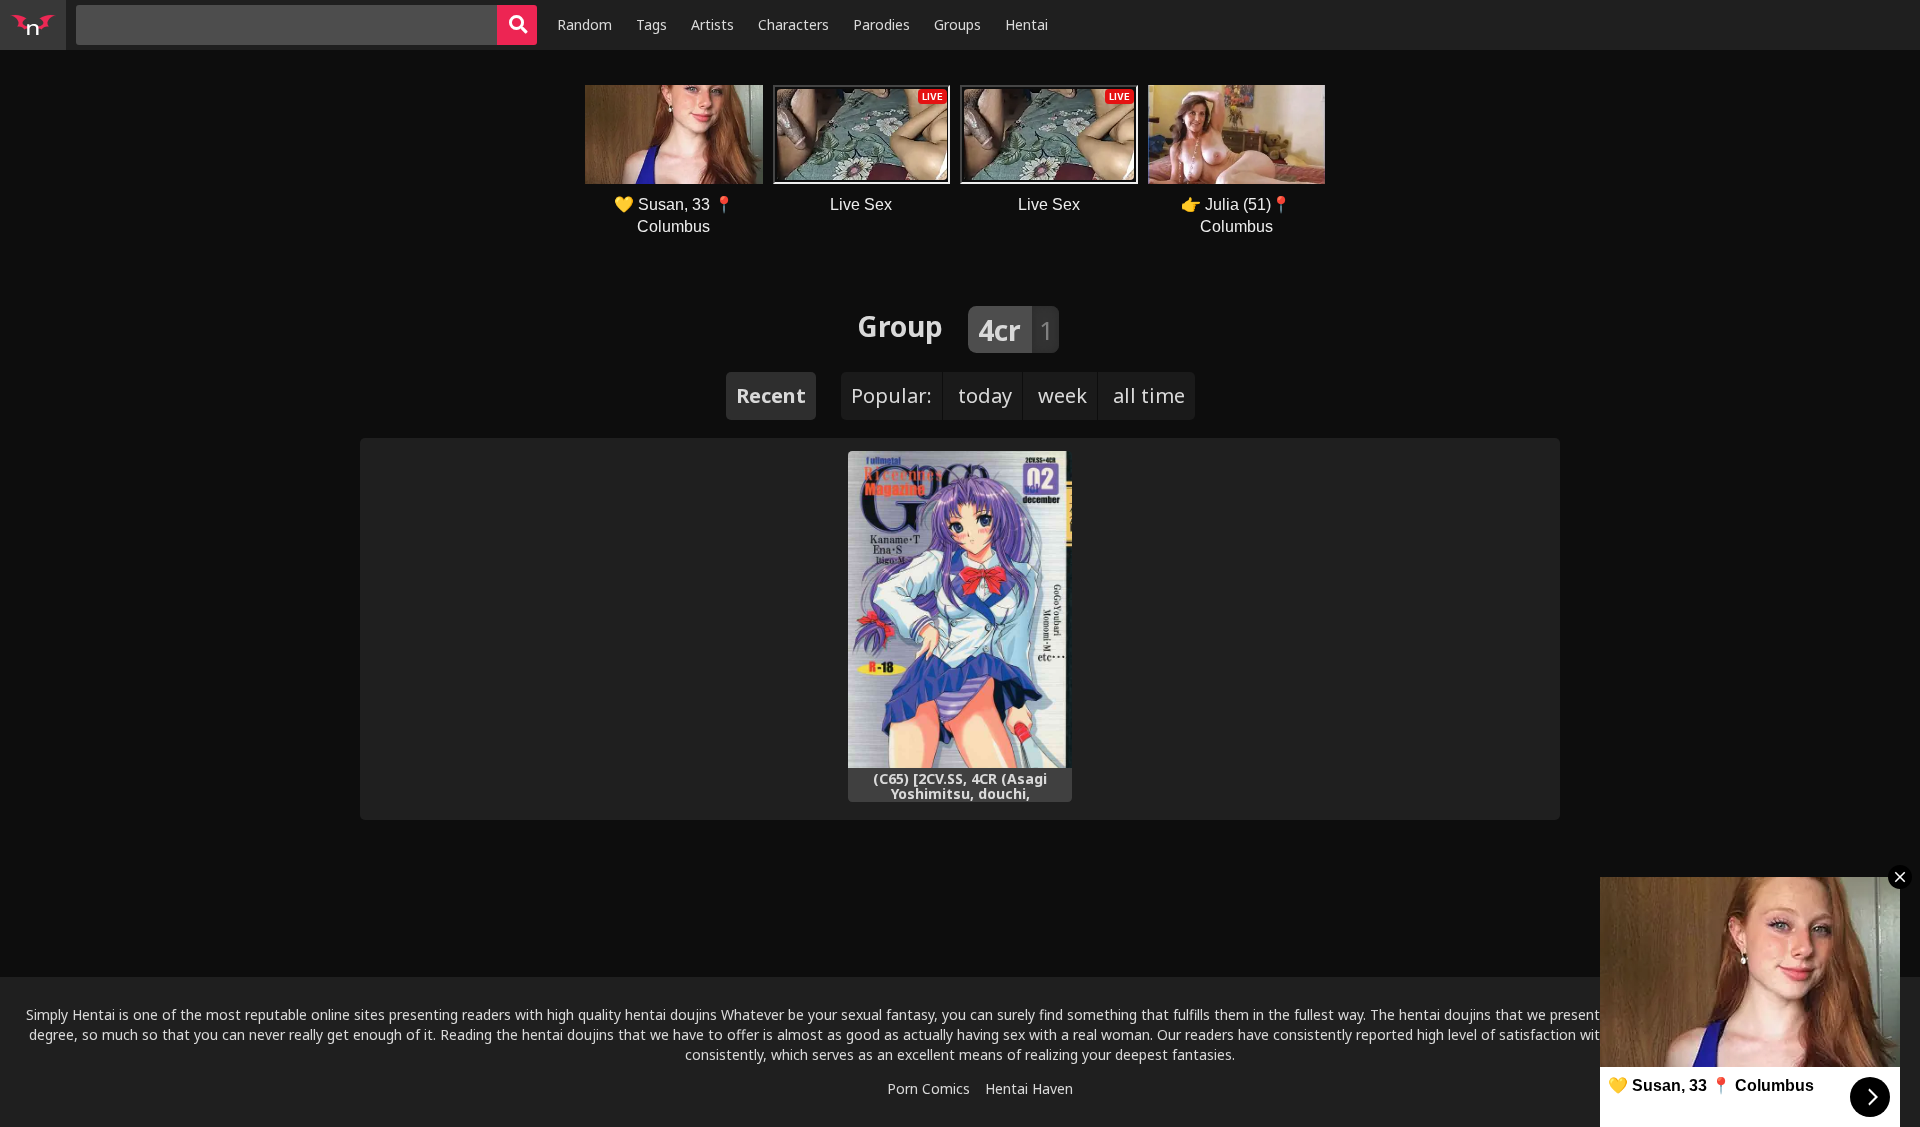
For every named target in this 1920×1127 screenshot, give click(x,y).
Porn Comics (928, 1088)
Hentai (1026, 24)
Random (584, 24)
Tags (651, 24)
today (985, 395)
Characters (793, 24)
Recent (771, 395)
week (1062, 395)
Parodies (881, 24)
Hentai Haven (1029, 1088)
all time (1149, 395)
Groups (957, 24)
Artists (712, 24)
